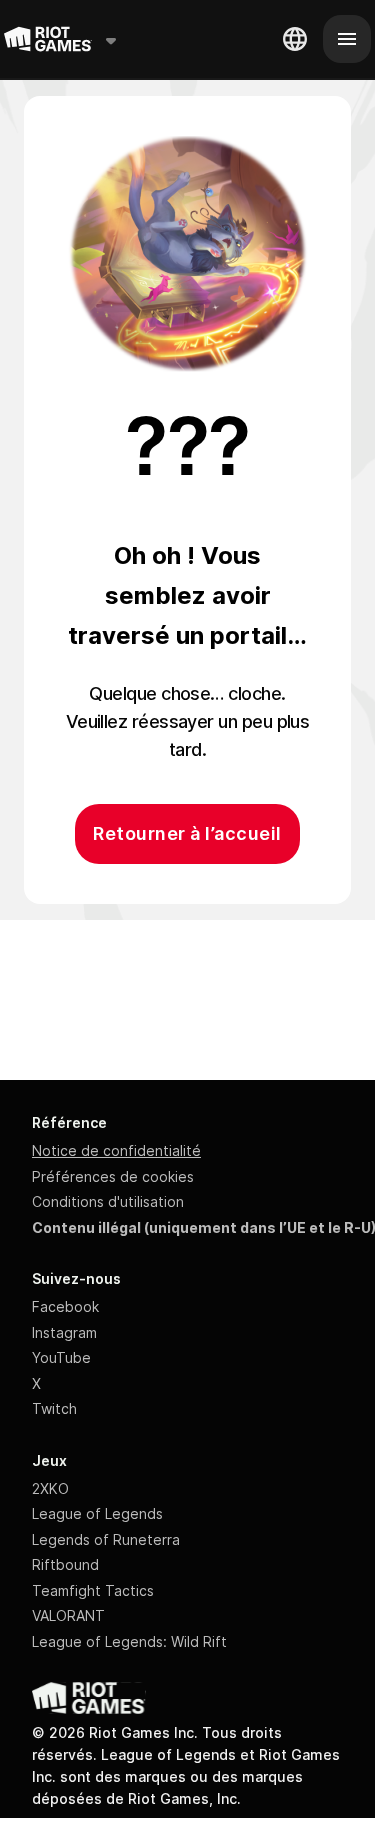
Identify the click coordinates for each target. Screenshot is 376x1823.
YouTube (61, 1357)
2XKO (50, 1488)
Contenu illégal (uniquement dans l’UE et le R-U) (204, 1227)
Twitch (54, 1408)
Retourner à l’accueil (187, 833)
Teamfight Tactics (93, 1590)
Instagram (64, 1332)
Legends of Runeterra (106, 1539)
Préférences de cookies (113, 1176)
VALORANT (68, 1615)
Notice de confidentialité (116, 1150)
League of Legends (97, 1513)
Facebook (65, 1306)
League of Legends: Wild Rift (129, 1641)
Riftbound (65, 1564)
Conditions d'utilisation (108, 1201)
